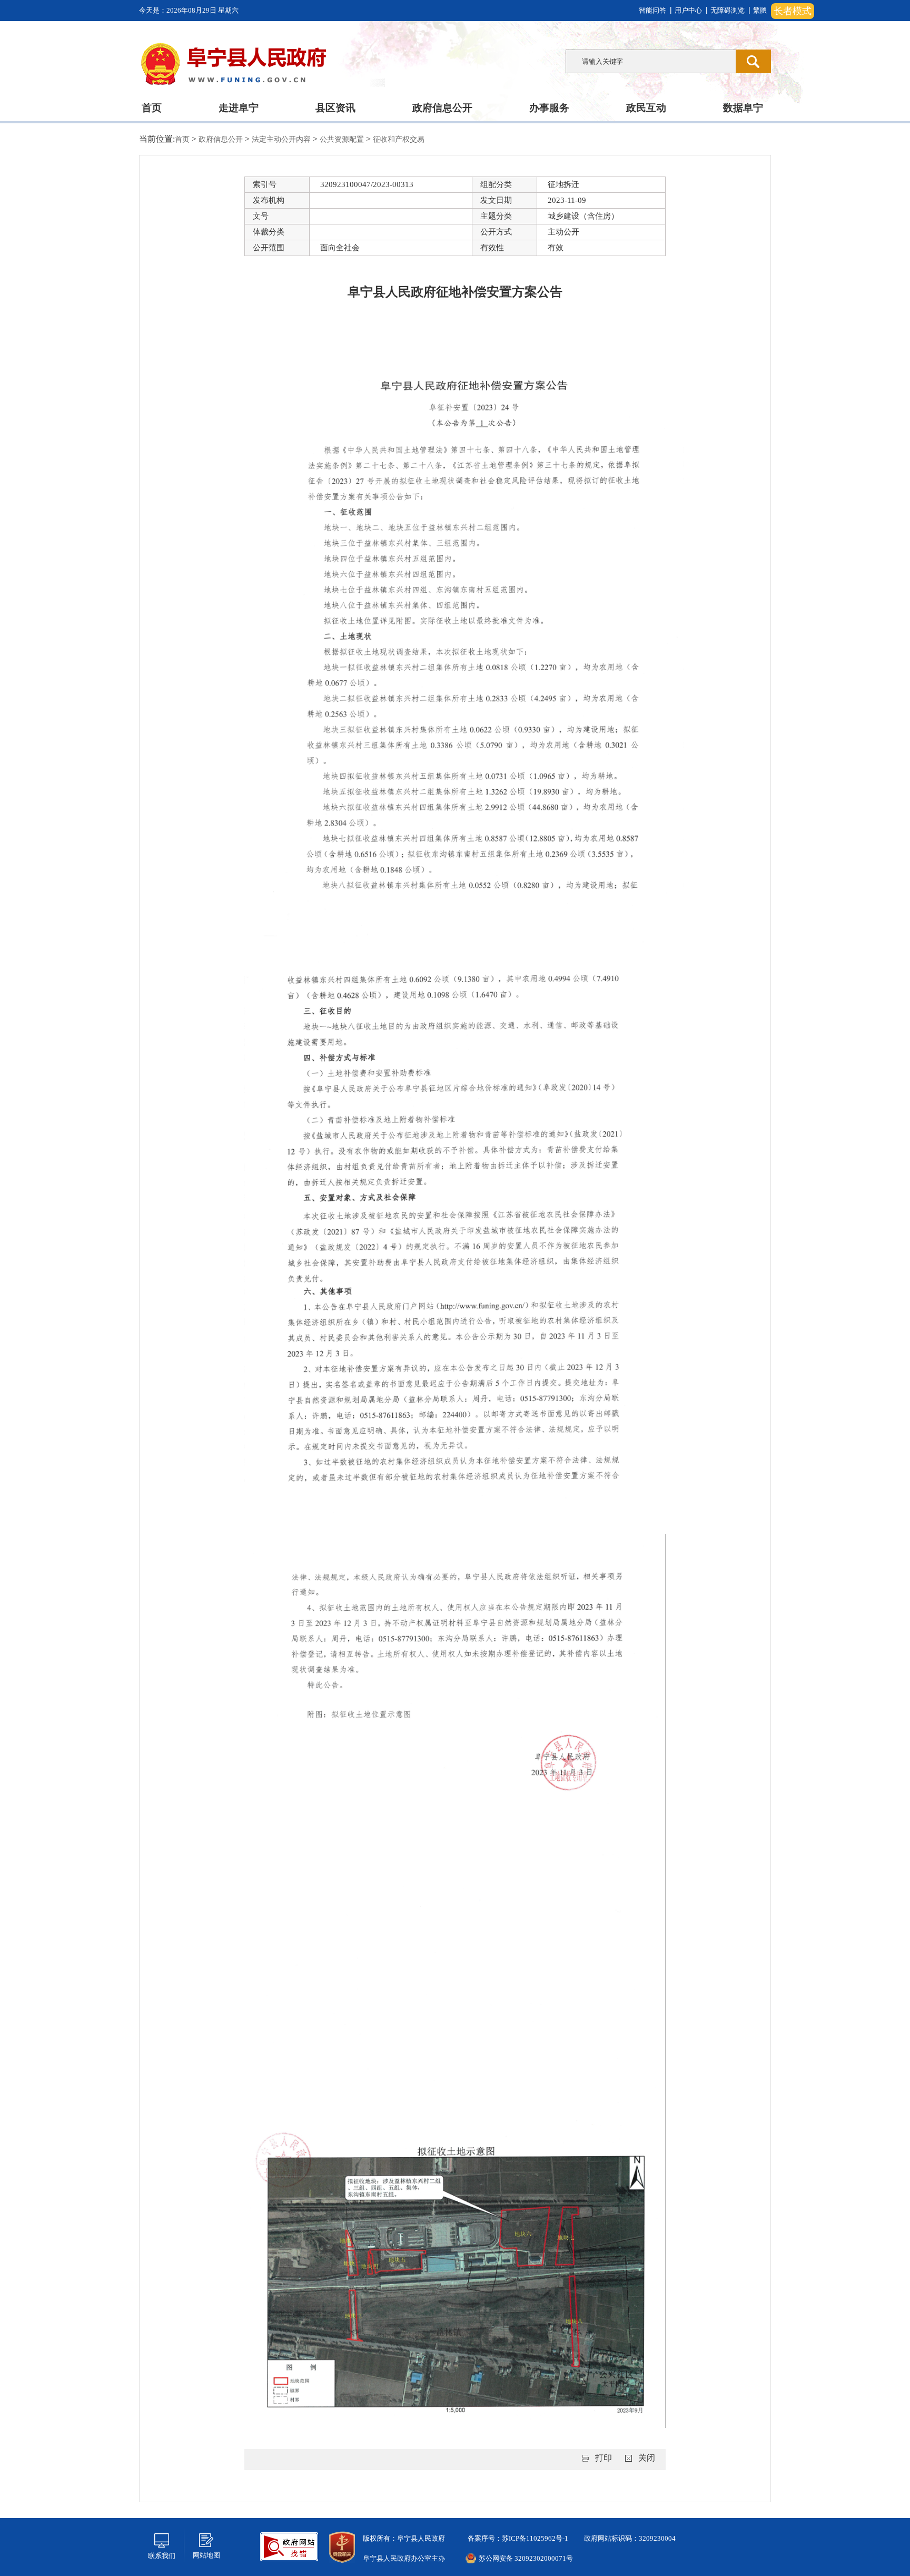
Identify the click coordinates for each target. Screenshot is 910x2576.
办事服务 (549, 108)
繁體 (760, 10)
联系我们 (162, 2556)
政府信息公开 (442, 108)
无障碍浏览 (728, 10)
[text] (651, 61)
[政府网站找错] (289, 2546)
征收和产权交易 (399, 139)
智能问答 (652, 10)
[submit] (753, 61)
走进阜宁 (239, 108)
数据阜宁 (743, 108)
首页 (152, 108)
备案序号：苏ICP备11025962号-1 (517, 2538)
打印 (604, 2458)
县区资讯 (335, 108)
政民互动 (646, 108)
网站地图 (206, 2555)
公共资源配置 (343, 139)
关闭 (647, 2458)
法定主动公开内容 (282, 139)
